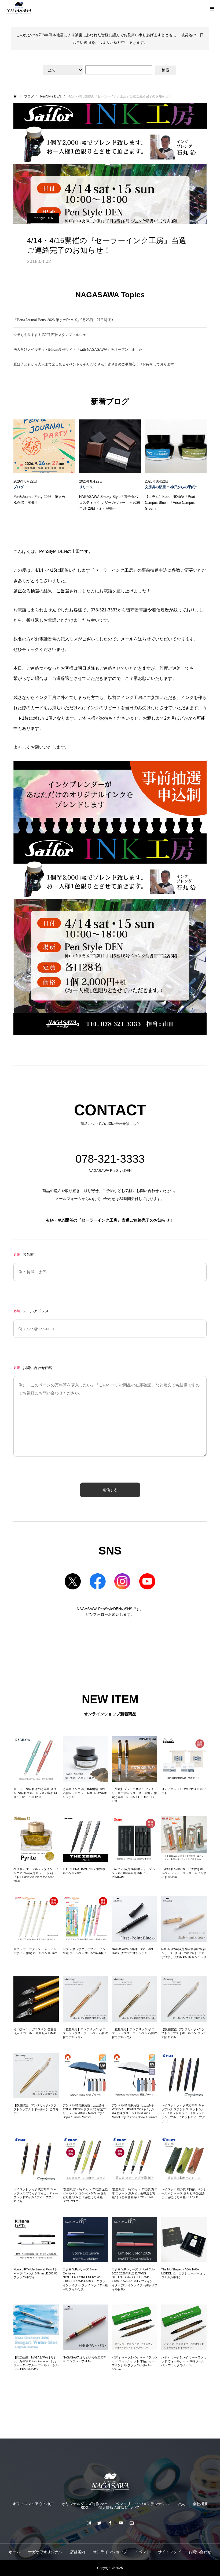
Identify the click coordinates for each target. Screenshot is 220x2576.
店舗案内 (78, 2552)
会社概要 (200, 2504)
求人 (181, 2504)
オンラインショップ (110, 2552)
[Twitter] (99, 2523)
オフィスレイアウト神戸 (33, 2504)
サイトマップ (169, 2552)
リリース (86, 487)
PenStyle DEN (43, 218)
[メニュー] (212, 8)
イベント (142, 2552)
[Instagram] (89, 2523)
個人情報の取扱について (119, 2508)
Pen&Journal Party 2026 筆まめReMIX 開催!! (39, 500)
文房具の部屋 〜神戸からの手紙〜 (172, 487)
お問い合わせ (200, 2552)
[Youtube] (121, 2523)
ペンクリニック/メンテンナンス (142, 2504)
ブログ (19, 487)
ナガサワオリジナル (45, 2552)
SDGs (85, 2508)
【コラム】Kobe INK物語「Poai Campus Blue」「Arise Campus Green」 (170, 503)
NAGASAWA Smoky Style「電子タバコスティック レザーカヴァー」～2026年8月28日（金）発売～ (110, 503)
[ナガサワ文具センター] (110, 2482)
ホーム (14, 2552)
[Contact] (131, 2523)
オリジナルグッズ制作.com (85, 2504)
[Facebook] (110, 2523)
